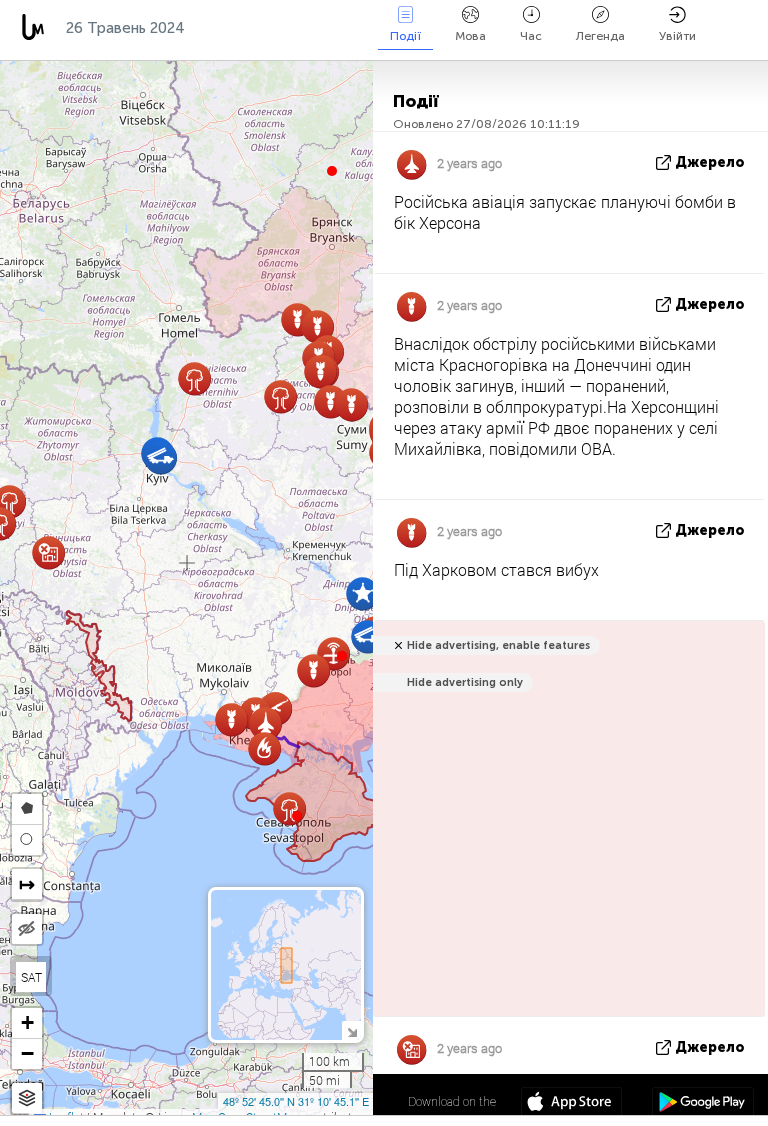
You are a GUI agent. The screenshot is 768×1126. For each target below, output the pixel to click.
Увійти (677, 36)
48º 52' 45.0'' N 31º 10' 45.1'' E (296, 1101)
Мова (470, 36)
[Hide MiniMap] (351, 1030)
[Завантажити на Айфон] (571, 1104)
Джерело (710, 162)
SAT (31, 977)
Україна (235, 28)
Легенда (600, 36)
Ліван (317, 28)
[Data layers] (27, 1098)
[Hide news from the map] (27, 929)
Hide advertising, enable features (498, 645)
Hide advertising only (465, 682)
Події (405, 36)
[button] (342, 656)
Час (531, 36)
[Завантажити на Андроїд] (702, 1104)
